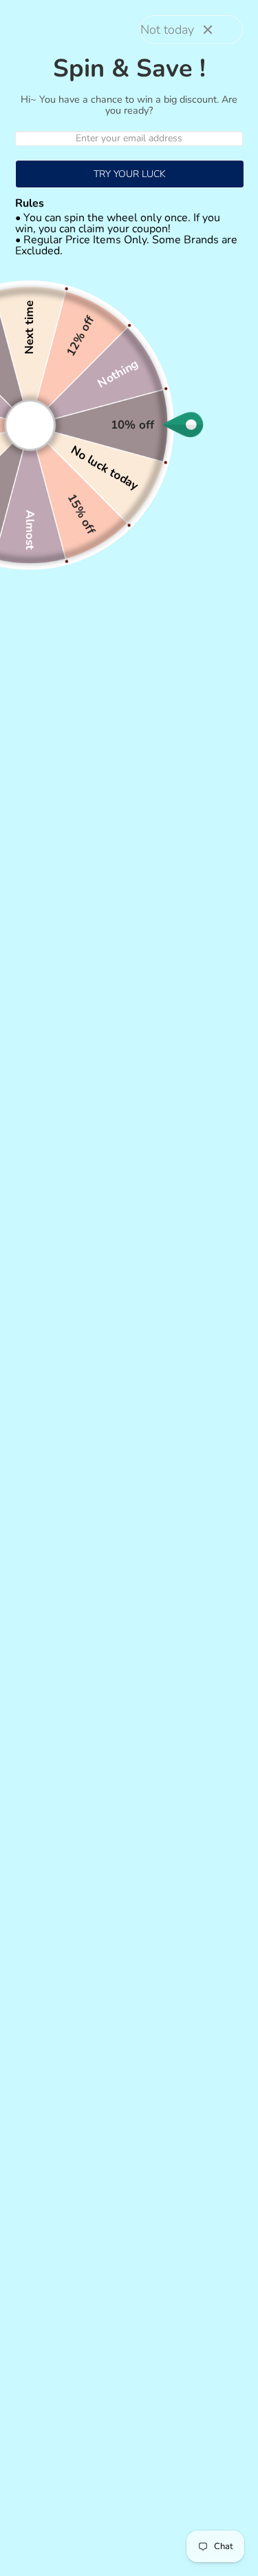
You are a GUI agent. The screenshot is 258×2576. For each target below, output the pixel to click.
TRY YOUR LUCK (130, 174)
